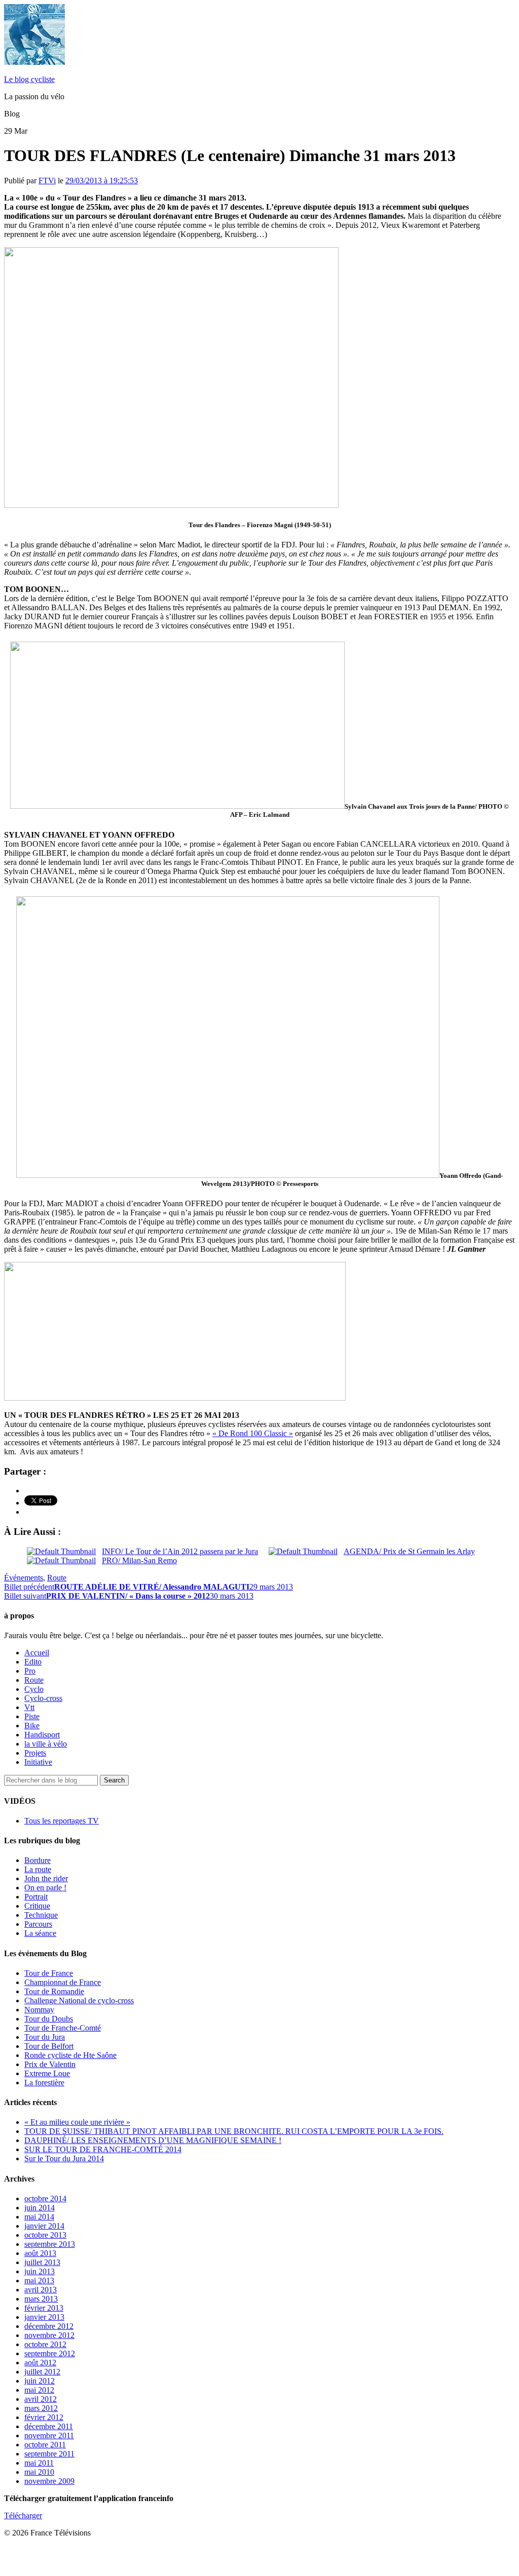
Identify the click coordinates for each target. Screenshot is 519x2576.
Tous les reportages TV (62, 1821)
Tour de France (49, 1973)
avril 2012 (41, 2399)
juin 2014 (40, 2208)
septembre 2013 (50, 2244)
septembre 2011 (49, 2454)
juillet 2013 (42, 2262)
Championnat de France (63, 1982)
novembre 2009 (49, 2481)
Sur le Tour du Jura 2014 (64, 2158)
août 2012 (40, 2363)
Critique (37, 1906)
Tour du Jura (45, 2037)
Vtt (29, 1707)
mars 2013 (41, 2299)
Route (57, 1578)
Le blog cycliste (29, 79)
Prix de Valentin (50, 2064)
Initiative (38, 1762)
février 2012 (44, 2417)
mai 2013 (39, 2281)
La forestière (44, 2083)
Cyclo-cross (43, 1698)
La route (38, 1869)
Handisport (42, 1735)
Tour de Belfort (49, 2046)
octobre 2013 (45, 2235)
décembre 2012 (49, 2326)
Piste (32, 1716)
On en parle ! (45, 1888)
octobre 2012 (45, 2344)
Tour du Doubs (49, 2019)
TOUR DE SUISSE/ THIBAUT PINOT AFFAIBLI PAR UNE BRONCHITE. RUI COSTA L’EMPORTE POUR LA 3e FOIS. (234, 2131)
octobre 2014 (45, 2198)
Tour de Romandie (54, 1991)
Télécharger (23, 2515)
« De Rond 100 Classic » (253, 1433)
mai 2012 (39, 2390)
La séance (40, 1933)
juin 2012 (40, 2381)
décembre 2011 (49, 2426)
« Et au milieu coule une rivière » (77, 2122)
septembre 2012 (50, 2353)
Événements (24, 1578)
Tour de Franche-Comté (63, 2028)
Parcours (38, 1924)
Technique (41, 1915)
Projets (35, 1753)
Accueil (37, 1653)
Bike (32, 1726)
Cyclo (34, 1689)
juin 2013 (40, 2271)
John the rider (46, 1878)
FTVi (47, 181)
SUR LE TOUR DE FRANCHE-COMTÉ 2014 (103, 2149)
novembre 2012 (49, 2335)
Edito (33, 1662)
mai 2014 (39, 2217)
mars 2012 (41, 2408)
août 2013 (40, 2253)
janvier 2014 (44, 2226)
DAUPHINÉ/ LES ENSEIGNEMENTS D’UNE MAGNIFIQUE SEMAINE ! (153, 2140)
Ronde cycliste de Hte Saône (70, 2055)
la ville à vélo (46, 1744)
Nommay (39, 2010)
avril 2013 (41, 2290)
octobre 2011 (45, 2445)
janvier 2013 (44, 2317)
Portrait (36, 1897)
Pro (30, 1671)
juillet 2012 (42, 2372)
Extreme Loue (47, 2073)
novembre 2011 (49, 2435)
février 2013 (44, 2308)
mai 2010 (39, 2472)
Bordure (38, 1860)
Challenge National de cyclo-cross (79, 2000)
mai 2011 (39, 2463)
